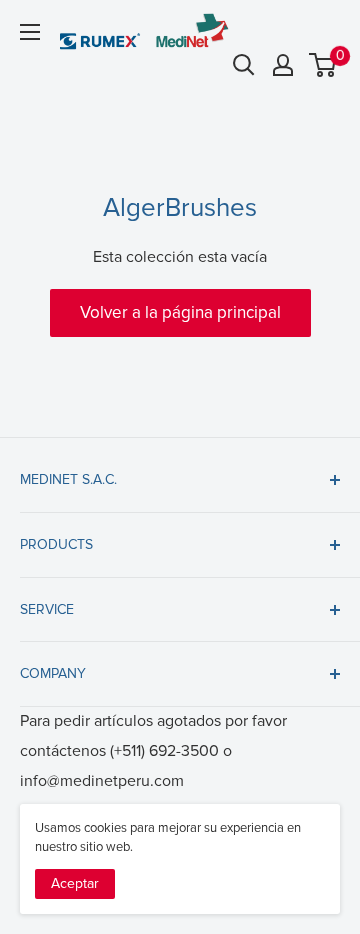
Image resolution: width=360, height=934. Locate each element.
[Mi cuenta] (283, 65)
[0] (323, 65)
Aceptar (75, 883)
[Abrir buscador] (244, 65)
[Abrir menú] (30, 32)
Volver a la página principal (180, 312)
